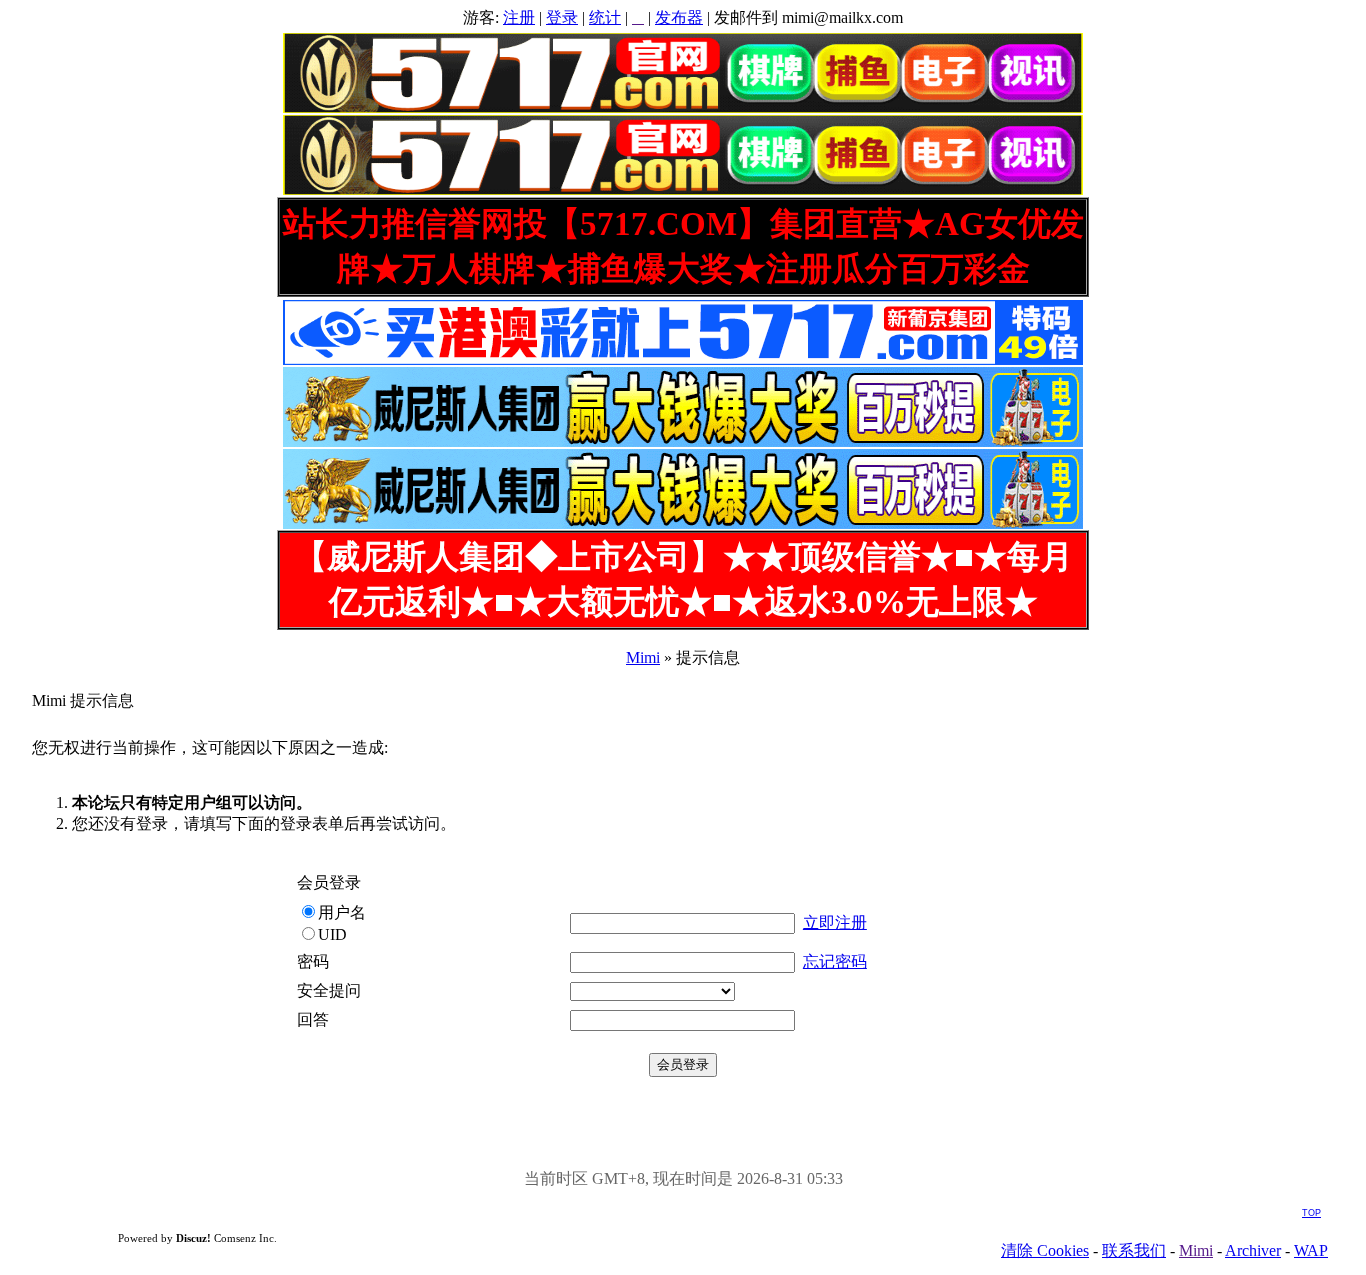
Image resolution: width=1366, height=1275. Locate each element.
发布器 (679, 17)
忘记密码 (835, 961)
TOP (1311, 1213)
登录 (562, 17)
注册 (519, 17)
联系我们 (1134, 1250)
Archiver (1253, 1250)
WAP (1311, 1250)
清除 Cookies (1045, 1250)
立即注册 (835, 922)
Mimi (643, 657)
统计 (605, 17)
